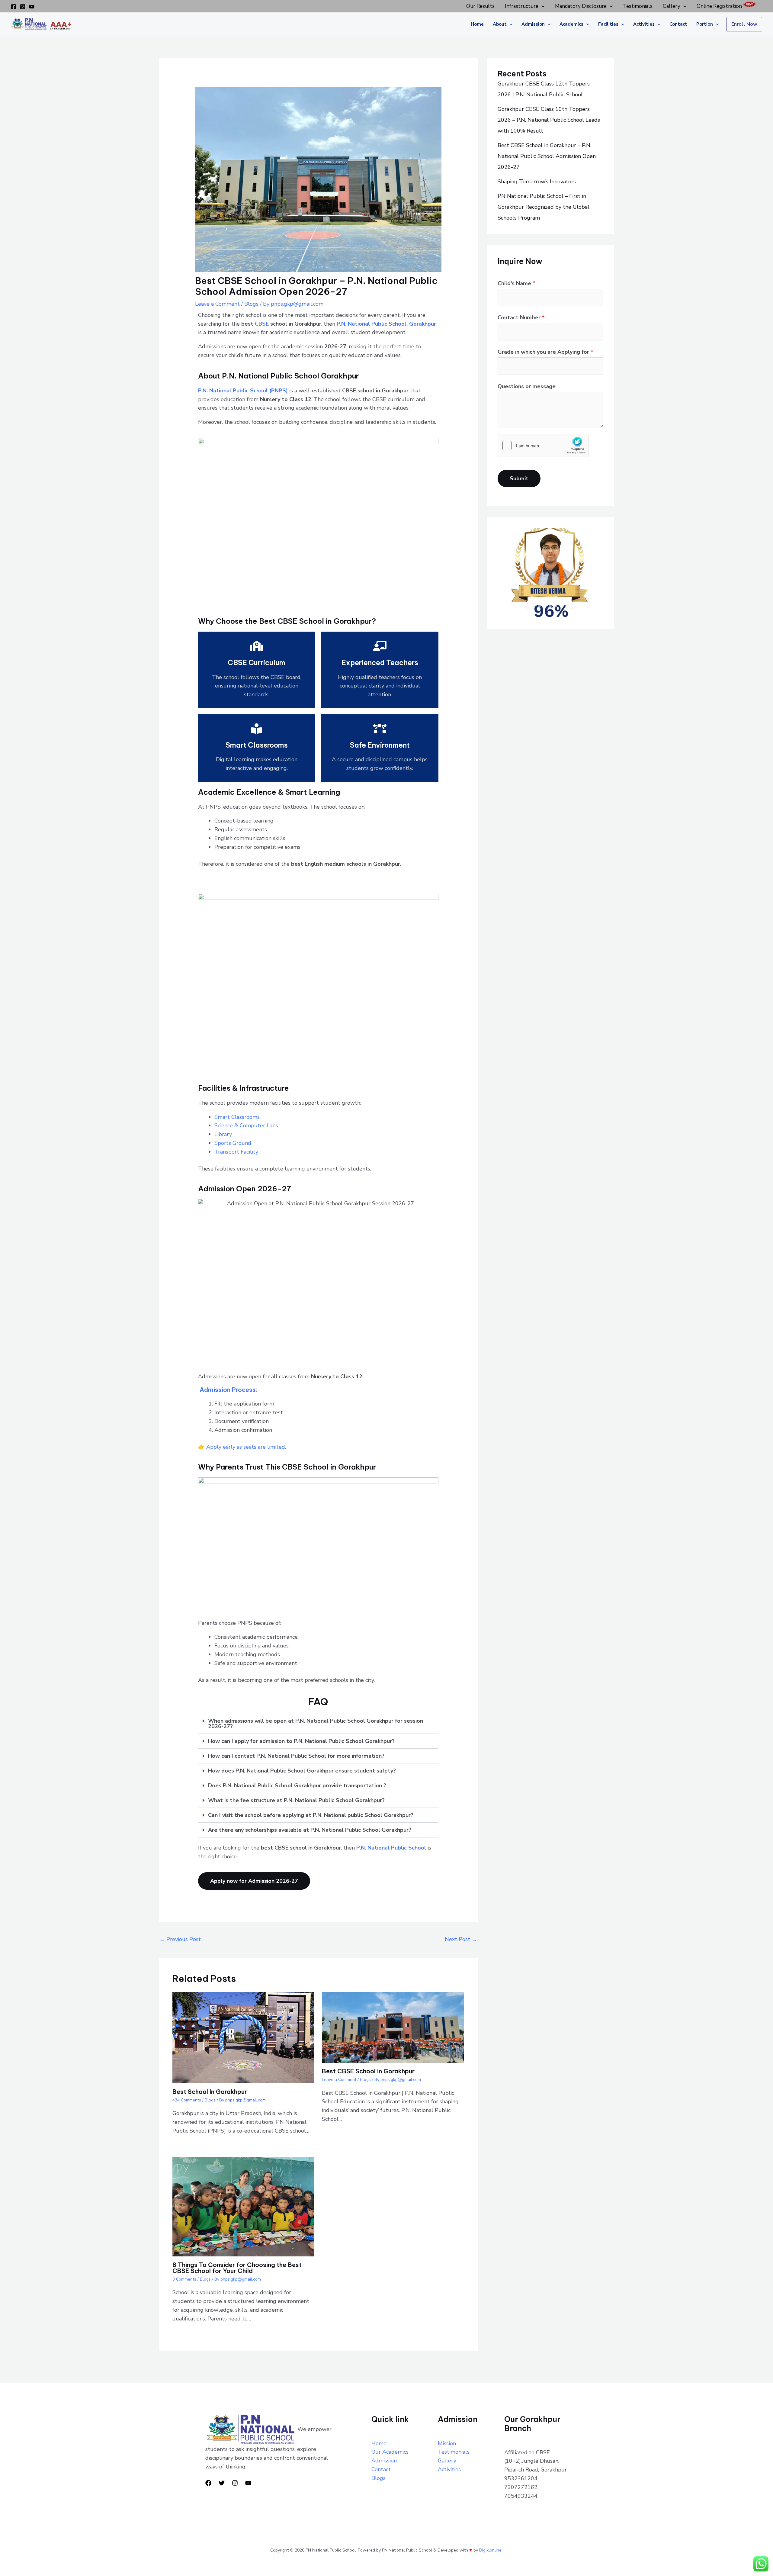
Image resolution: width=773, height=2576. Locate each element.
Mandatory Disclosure (581, 6)
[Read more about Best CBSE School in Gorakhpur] (393, 2027)
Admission (533, 24)
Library (223, 1134)
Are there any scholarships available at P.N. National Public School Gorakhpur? (310, 1830)
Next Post (461, 1939)
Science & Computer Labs (246, 1125)
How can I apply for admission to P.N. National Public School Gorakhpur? (301, 1741)
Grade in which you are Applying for (545, 352)
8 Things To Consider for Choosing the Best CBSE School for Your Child (237, 2268)
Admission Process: (228, 1390)
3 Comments (184, 2279)
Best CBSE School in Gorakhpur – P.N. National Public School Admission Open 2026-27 (547, 156)
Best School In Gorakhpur (210, 2092)
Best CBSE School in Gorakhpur (368, 2071)
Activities (644, 24)
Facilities (608, 24)
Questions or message (527, 386)
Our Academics (390, 2452)
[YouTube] (32, 7)
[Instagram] (23, 7)
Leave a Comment (217, 304)
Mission (447, 2443)
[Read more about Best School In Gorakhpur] (243, 2037)
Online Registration (719, 6)
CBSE (262, 324)
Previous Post (180, 1939)
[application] (541, 6)
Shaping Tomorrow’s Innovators (537, 182)
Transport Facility (236, 1152)
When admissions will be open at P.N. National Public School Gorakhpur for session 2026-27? (316, 1724)
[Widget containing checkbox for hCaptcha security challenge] (543, 446)
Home (477, 24)
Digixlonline (491, 2550)
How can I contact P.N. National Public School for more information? (296, 1756)
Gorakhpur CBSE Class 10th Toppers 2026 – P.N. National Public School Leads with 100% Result (549, 120)
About (500, 24)
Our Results (480, 6)
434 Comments (187, 2100)
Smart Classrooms (237, 1117)
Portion (705, 24)
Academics (571, 24)
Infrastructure (522, 6)
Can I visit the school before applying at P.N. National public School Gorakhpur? (311, 1815)
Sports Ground (233, 1143)
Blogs (251, 304)
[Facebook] (14, 7)
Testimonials (638, 6)
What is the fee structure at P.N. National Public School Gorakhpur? (296, 1800)
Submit (519, 478)
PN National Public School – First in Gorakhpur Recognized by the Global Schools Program (544, 207)
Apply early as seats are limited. (246, 1447)
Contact (678, 24)
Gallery (672, 6)
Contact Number (521, 317)
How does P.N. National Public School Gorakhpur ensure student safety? (302, 1771)
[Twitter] (222, 2483)
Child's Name (516, 283)
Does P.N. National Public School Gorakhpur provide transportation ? (297, 1785)
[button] (318, 1724)
